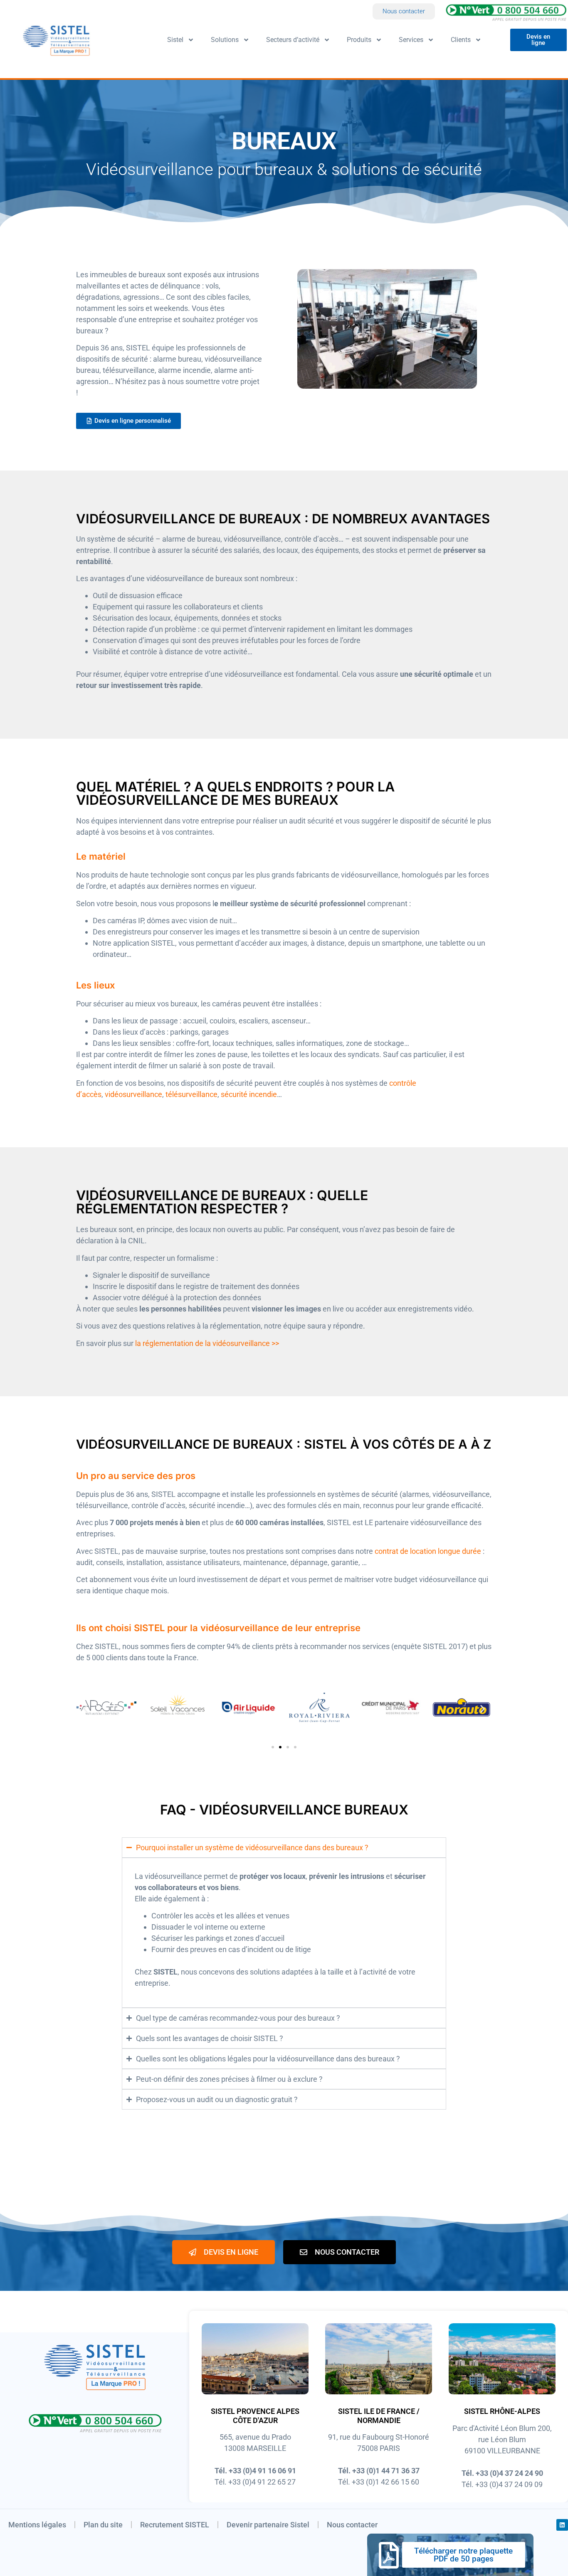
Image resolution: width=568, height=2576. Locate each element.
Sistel (175, 40)
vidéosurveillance (133, 1094)
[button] (85, 1709)
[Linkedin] (562, 2525)
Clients (461, 40)
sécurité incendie (249, 1094)
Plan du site (103, 2525)
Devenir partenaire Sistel (268, 2525)
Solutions (225, 40)
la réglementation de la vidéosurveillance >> (207, 1343)
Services (411, 40)
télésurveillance (191, 1094)
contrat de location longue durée (428, 1551)
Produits (359, 40)
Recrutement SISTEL (175, 2525)
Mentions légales (37, 2525)
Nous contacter (352, 2525)
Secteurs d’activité (293, 40)
